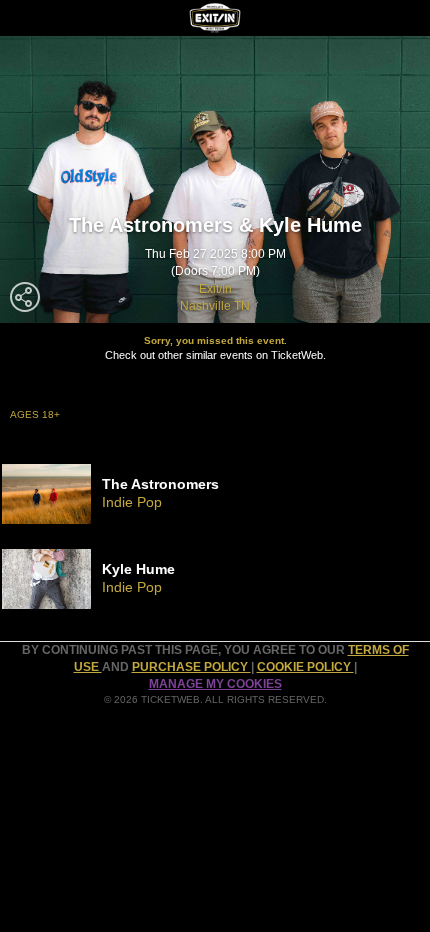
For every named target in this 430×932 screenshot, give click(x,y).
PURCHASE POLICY (191, 667)
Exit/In (215, 289)
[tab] (215, 494)
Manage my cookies (215, 684)
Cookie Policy (305, 667)
